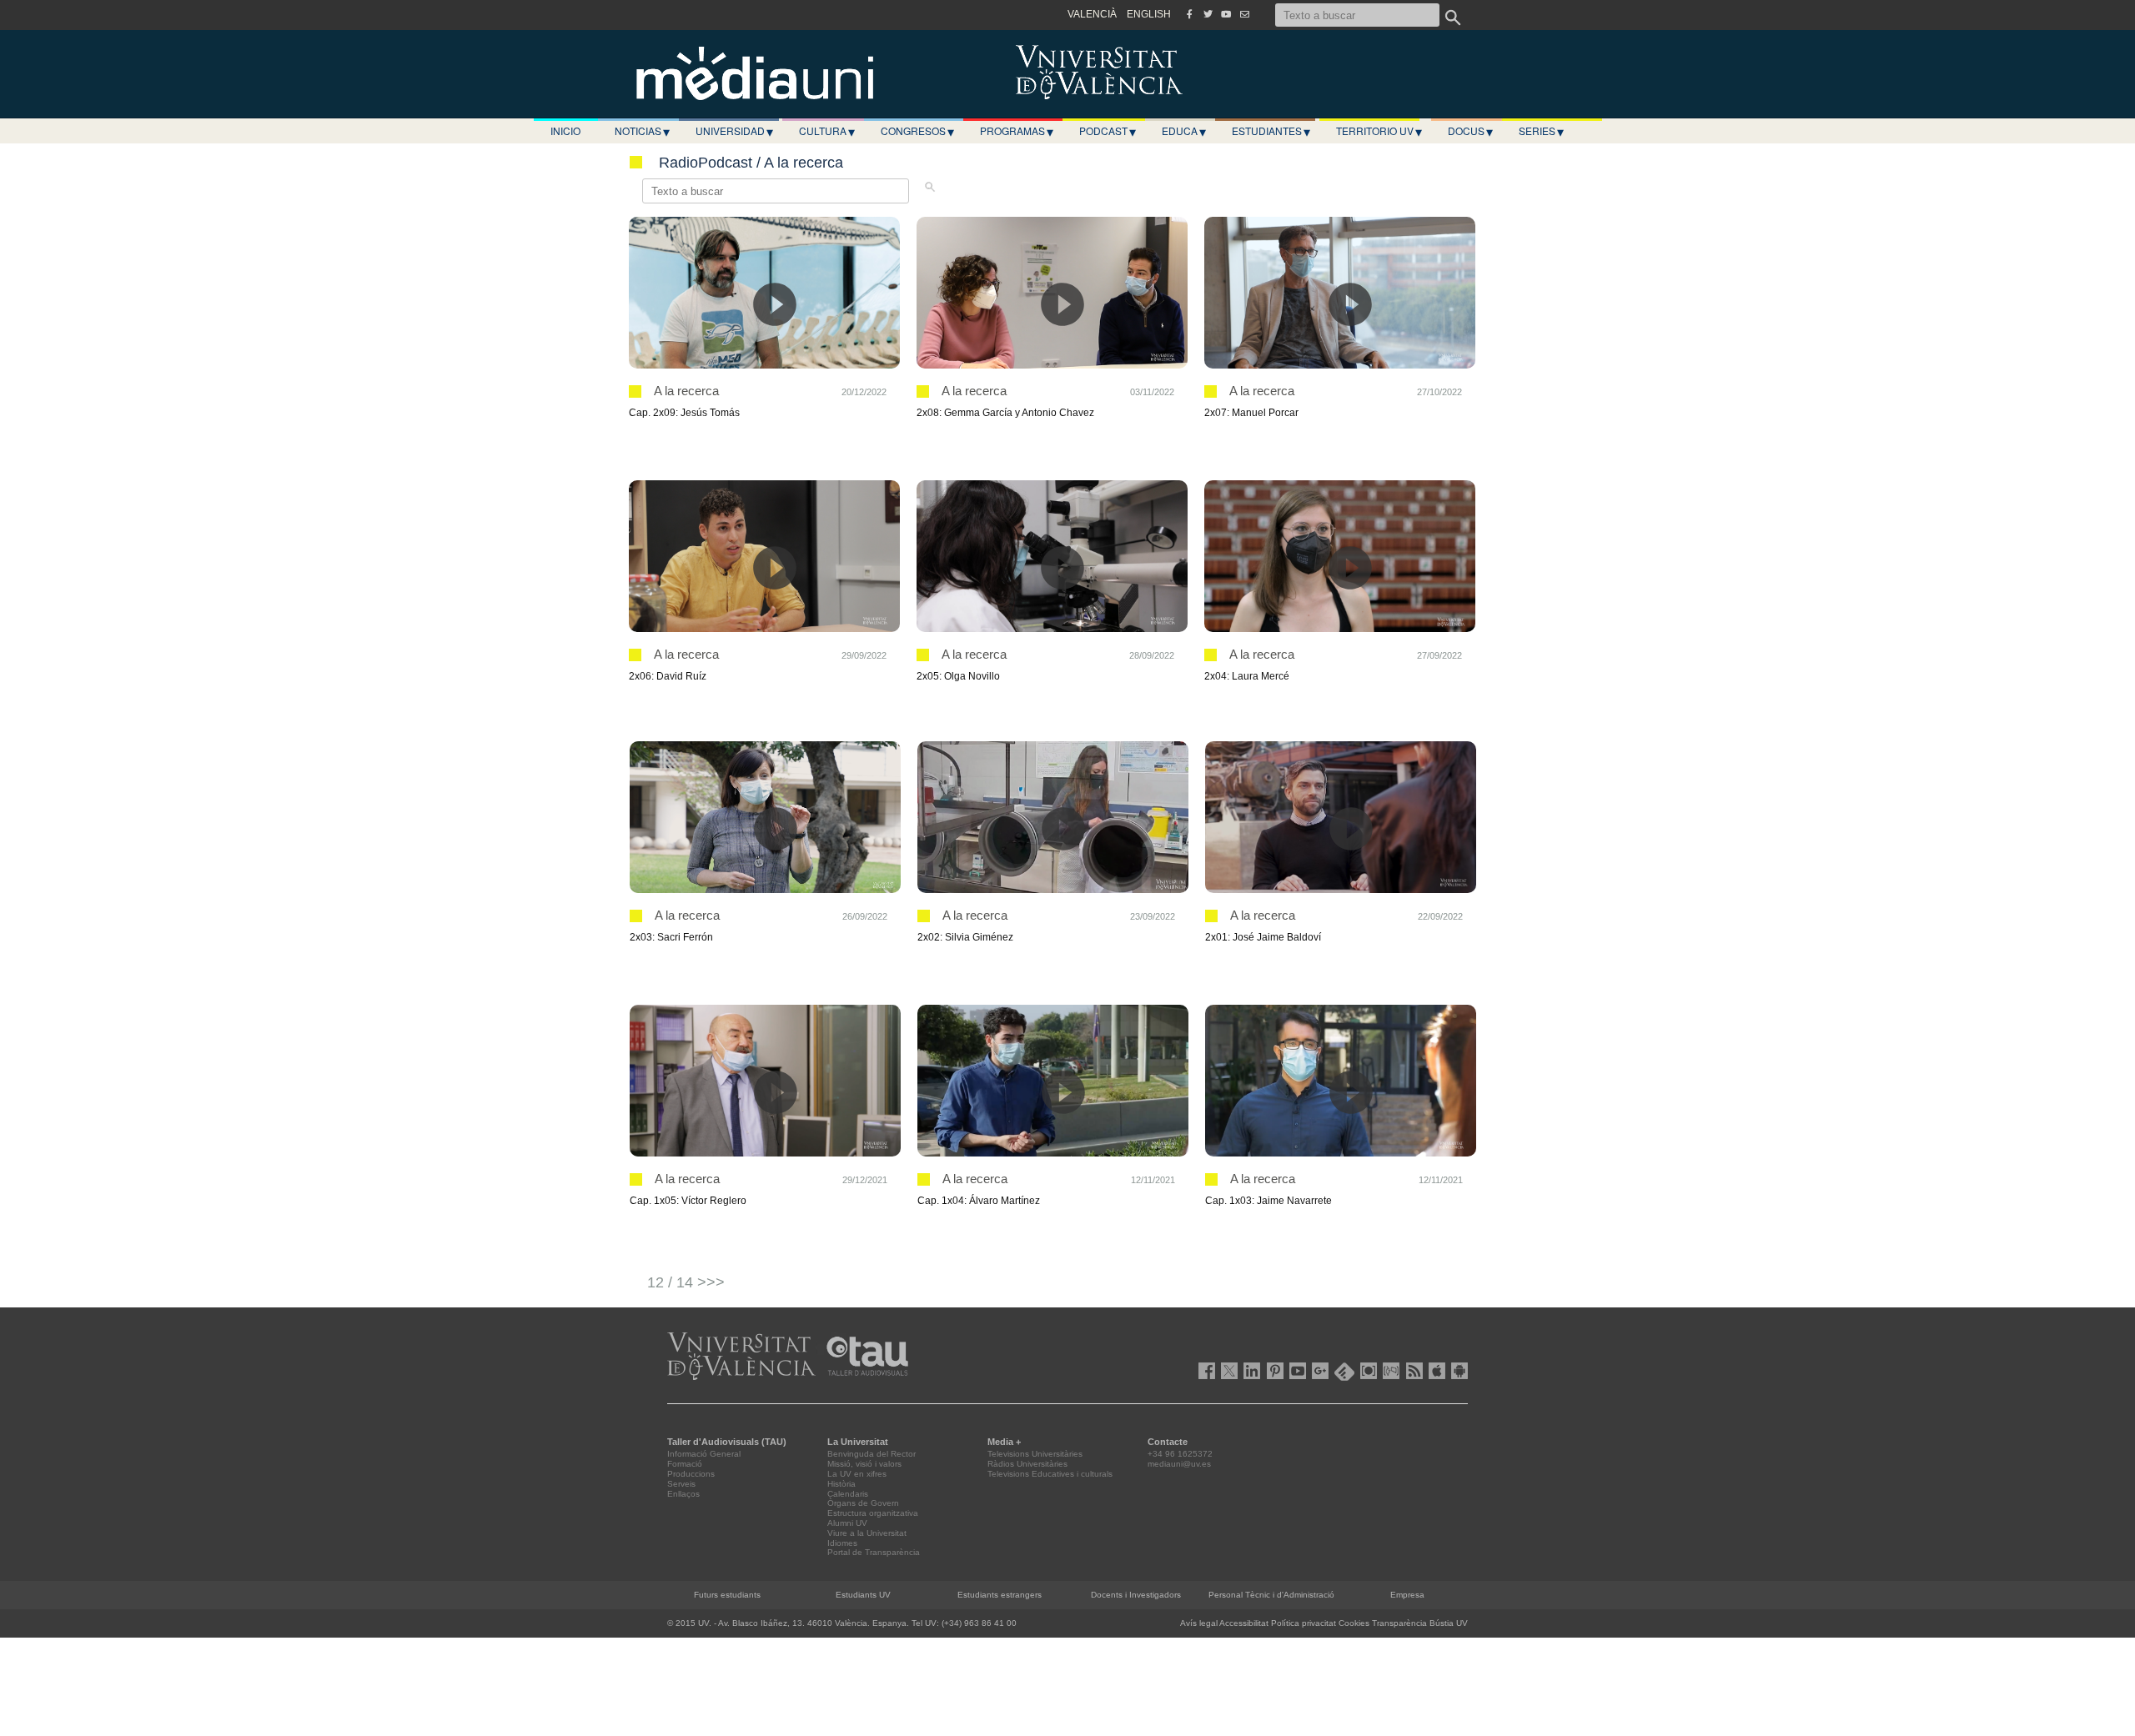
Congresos (917, 131)
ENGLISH (1149, 14)
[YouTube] (1226, 14)
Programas (1017, 131)
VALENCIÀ (1092, 14)
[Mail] (1244, 14)
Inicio (565, 130)
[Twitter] (1208, 14)
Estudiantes (1271, 131)
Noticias (642, 131)
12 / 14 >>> (686, 1282)
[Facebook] (1189, 14)
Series (1541, 131)
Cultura (827, 131)
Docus (1470, 131)
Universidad (734, 131)
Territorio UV (1379, 131)
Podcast (1108, 131)
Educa (1184, 131)
